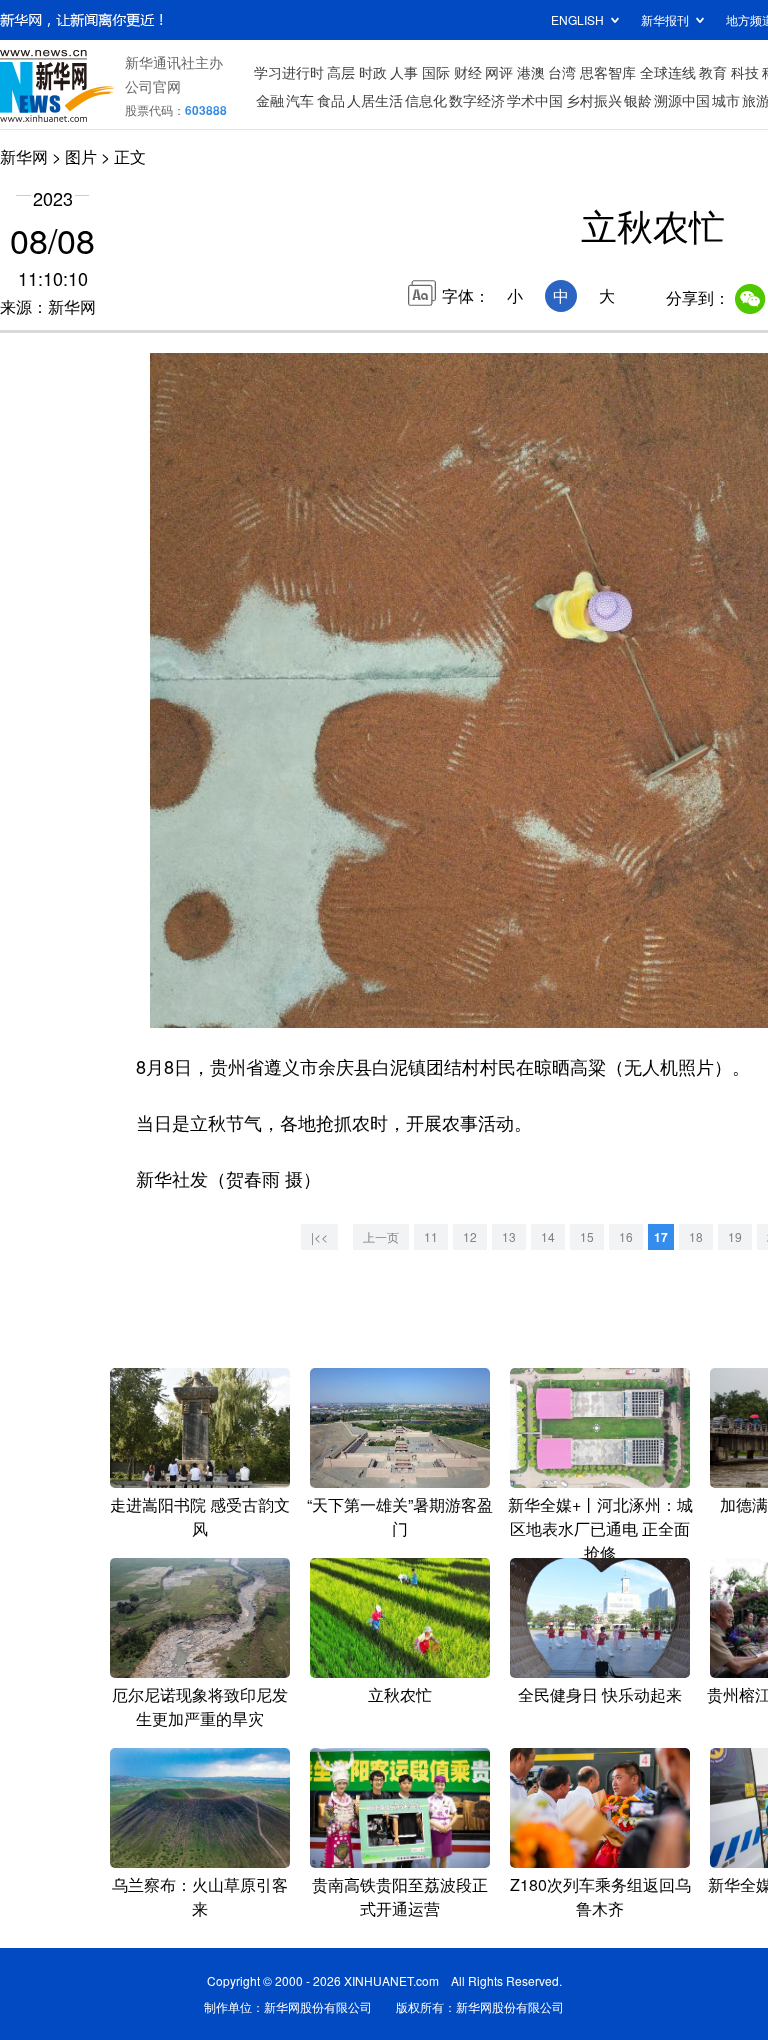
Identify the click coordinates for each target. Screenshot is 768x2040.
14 (548, 1236)
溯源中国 (682, 100)
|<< (319, 1236)
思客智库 (608, 72)
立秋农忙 (400, 1694)
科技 (745, 72)
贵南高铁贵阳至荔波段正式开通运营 (400, 1896)
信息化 (426, 100)
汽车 (300, 100)
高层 (341, 72)
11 (431, 1236)
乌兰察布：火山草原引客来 (200, 1896)
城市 (726, 100)
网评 (499, 72)
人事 (404, 72)
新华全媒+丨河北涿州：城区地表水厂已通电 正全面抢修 (600, 1528)
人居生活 (375, 100)
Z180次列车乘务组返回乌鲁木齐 (600, 1896)
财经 (468, 72)
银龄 (638, 100)
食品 (331, 100)
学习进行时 (289, 72)
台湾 (562, 72)
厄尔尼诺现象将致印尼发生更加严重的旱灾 (200, 1706)
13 (509, 1236)
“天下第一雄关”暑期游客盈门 (400, 1516)
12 (470, 1236)
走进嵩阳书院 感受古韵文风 (200, 1516)
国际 (436, 72)
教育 (713, 72)
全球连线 (668, 72)
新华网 (24, 156)
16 (626, 1236)
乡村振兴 (594, 100)
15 (587, 1236)
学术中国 (535, 100)
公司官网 (153, 86)
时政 (373, 72)
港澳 (531, 72)
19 (735, 1236)
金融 (270, 100)
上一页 (381, 1236)
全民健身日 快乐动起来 (600, 1694)
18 (696, 1236)
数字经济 (477, 100)
